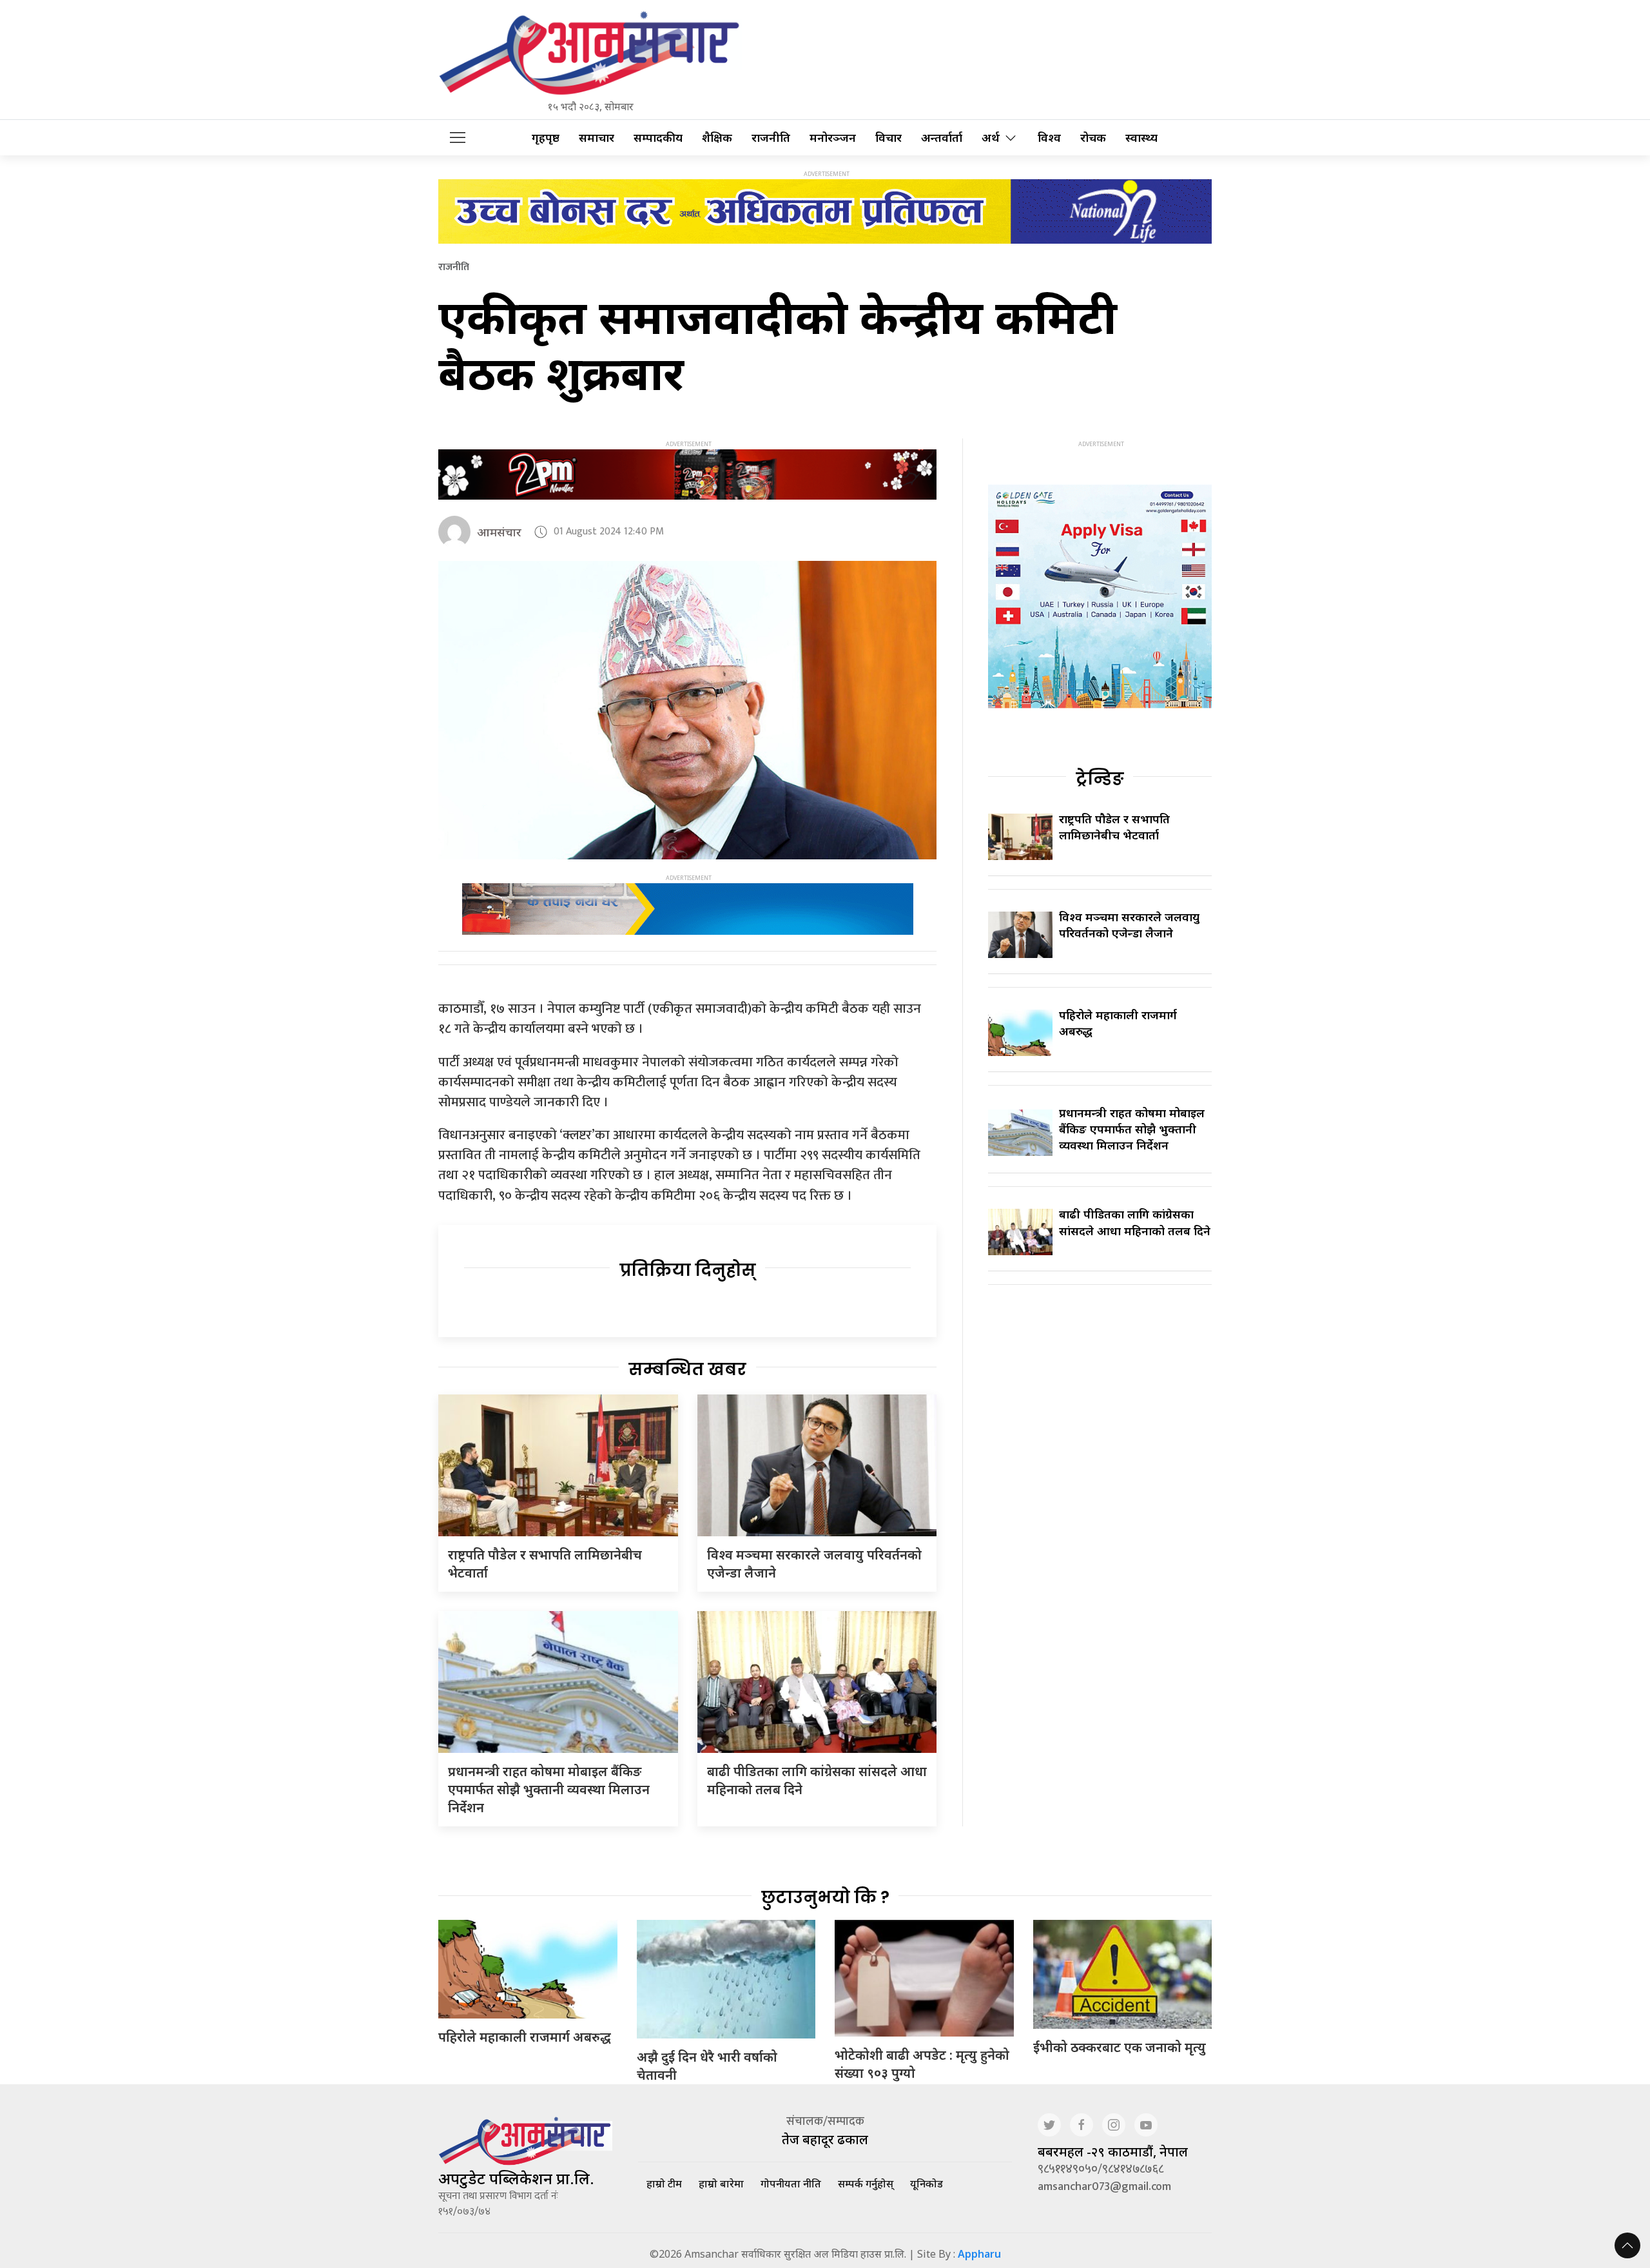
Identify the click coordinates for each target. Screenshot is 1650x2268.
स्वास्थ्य (1141, 138)
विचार (888, 138)
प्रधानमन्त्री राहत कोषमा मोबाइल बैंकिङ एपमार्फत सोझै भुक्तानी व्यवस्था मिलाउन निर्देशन (549, 1789)
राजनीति (771, 138)
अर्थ (991, 138)
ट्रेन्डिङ (1100, 779)
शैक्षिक (717, 138)
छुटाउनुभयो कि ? (825, 1897)
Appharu (979, 2254)
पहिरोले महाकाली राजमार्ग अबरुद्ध (525, 2037)
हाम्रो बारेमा (721, 2184)
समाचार (597, 138)
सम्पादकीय (658, 138)
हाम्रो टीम (664, 2184)
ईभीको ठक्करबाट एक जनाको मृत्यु (1120, 2047)
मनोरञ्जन (833, 138)
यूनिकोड (927, 2184)
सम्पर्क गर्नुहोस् (866, 2184)
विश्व (1049, 138)
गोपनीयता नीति (791, 2184)
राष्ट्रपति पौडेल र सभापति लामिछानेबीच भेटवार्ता (1114, 827)
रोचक (1093, 138)
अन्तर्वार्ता (942, 138)
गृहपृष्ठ (546, 138)
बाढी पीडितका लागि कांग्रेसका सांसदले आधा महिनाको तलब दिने (1135, 1222)
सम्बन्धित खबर (687, 1369)
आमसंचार (499, 532)
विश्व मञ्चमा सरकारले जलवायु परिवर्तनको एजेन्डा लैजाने (1129, 925)
